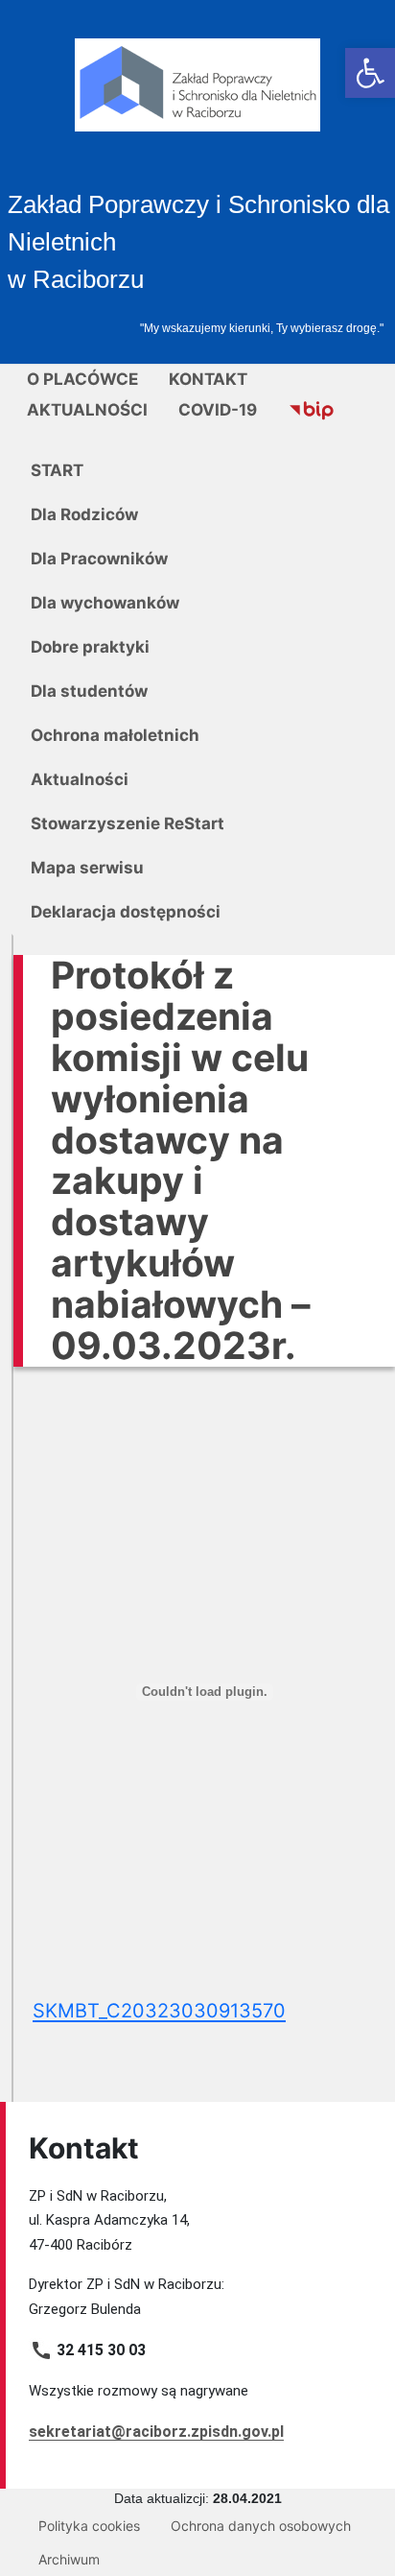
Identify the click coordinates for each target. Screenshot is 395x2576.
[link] (370, 73)
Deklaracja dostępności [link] (126, 912)
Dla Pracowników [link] (99, 559)
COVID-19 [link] (218, 410)
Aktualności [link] (87, 410)
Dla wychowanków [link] (105, 603)
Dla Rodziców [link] (84, 514)
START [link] (57, 470)
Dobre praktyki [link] (90, 647)
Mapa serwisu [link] (87, 868)
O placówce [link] (82, 379)
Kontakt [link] (208, 379)
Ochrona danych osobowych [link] (261, 2526)
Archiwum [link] (69, 2559)
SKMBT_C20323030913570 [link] (159, 2011)
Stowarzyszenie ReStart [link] (128, 823)
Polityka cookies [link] (89, 2526)
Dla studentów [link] (89, 691)
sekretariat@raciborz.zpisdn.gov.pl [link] (156, 2432)
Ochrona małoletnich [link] (115, 735)
